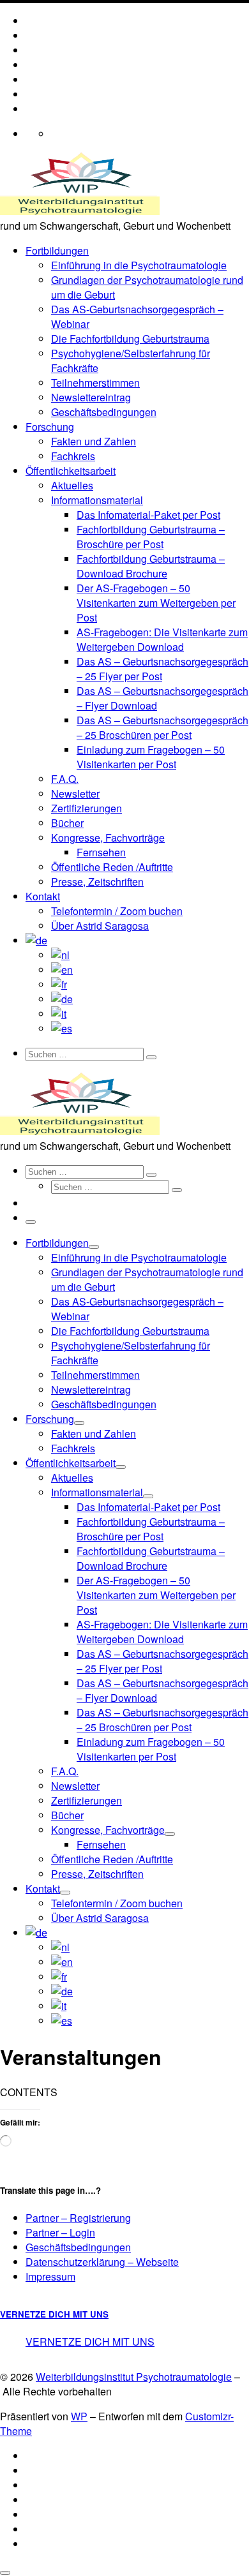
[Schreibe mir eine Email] (32, 35)
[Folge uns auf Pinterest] (32, 109)
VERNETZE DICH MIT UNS (54, 2314)
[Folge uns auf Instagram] (32, 79)
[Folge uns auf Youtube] (32, 50)
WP (79, 2416)
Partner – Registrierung (78, 2218)
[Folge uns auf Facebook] (32, 65)
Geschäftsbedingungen (78, 2247)
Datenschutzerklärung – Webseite (102, 2262)
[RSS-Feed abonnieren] (32, 21)
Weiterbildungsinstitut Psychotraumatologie (134, 2377)
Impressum (50, 2276)
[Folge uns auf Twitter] (32, 94)
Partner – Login (60, 2232)
